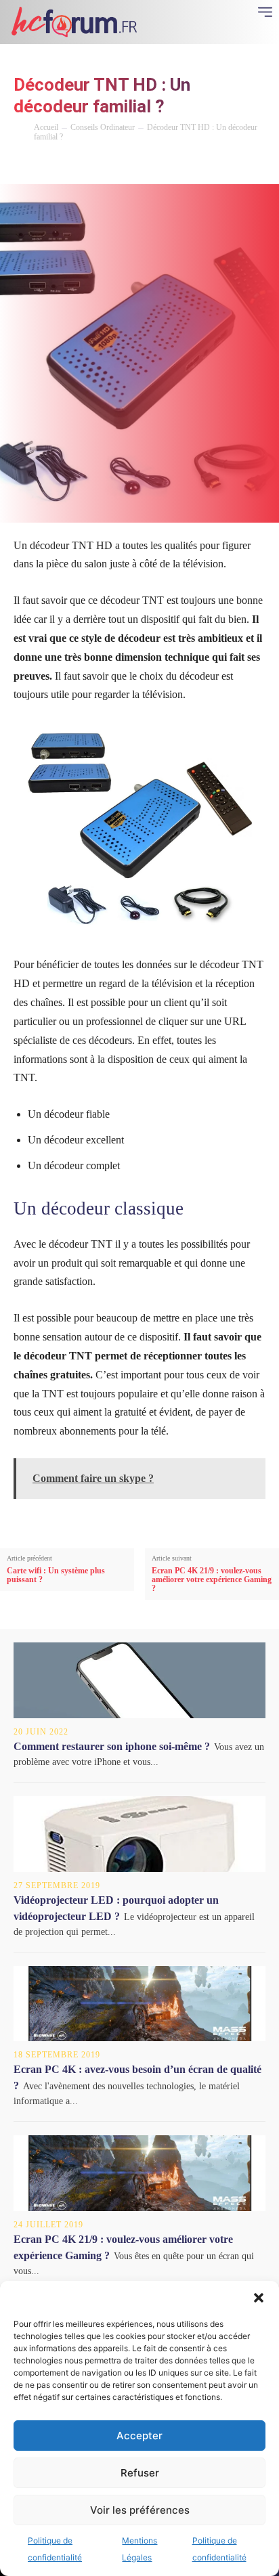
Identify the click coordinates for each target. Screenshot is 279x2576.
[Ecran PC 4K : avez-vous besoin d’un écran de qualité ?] (139, 2004)
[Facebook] (47, 166)
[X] (79, 166)
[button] (259, 2298)
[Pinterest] (110, 166)
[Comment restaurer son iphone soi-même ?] (139, 1680)
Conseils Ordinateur (103, 127)
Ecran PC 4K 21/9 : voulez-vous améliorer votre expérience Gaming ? (212, 1580)
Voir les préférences (140, 2510)
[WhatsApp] (141, 166)
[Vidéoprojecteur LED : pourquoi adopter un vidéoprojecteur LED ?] (139, 1834)
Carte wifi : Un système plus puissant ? (56, 1575)
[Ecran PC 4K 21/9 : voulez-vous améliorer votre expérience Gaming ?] (139, 2173)
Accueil (46, 127)
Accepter (139, 2436)
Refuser (140, 2473)
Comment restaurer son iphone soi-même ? (112, 1746)
